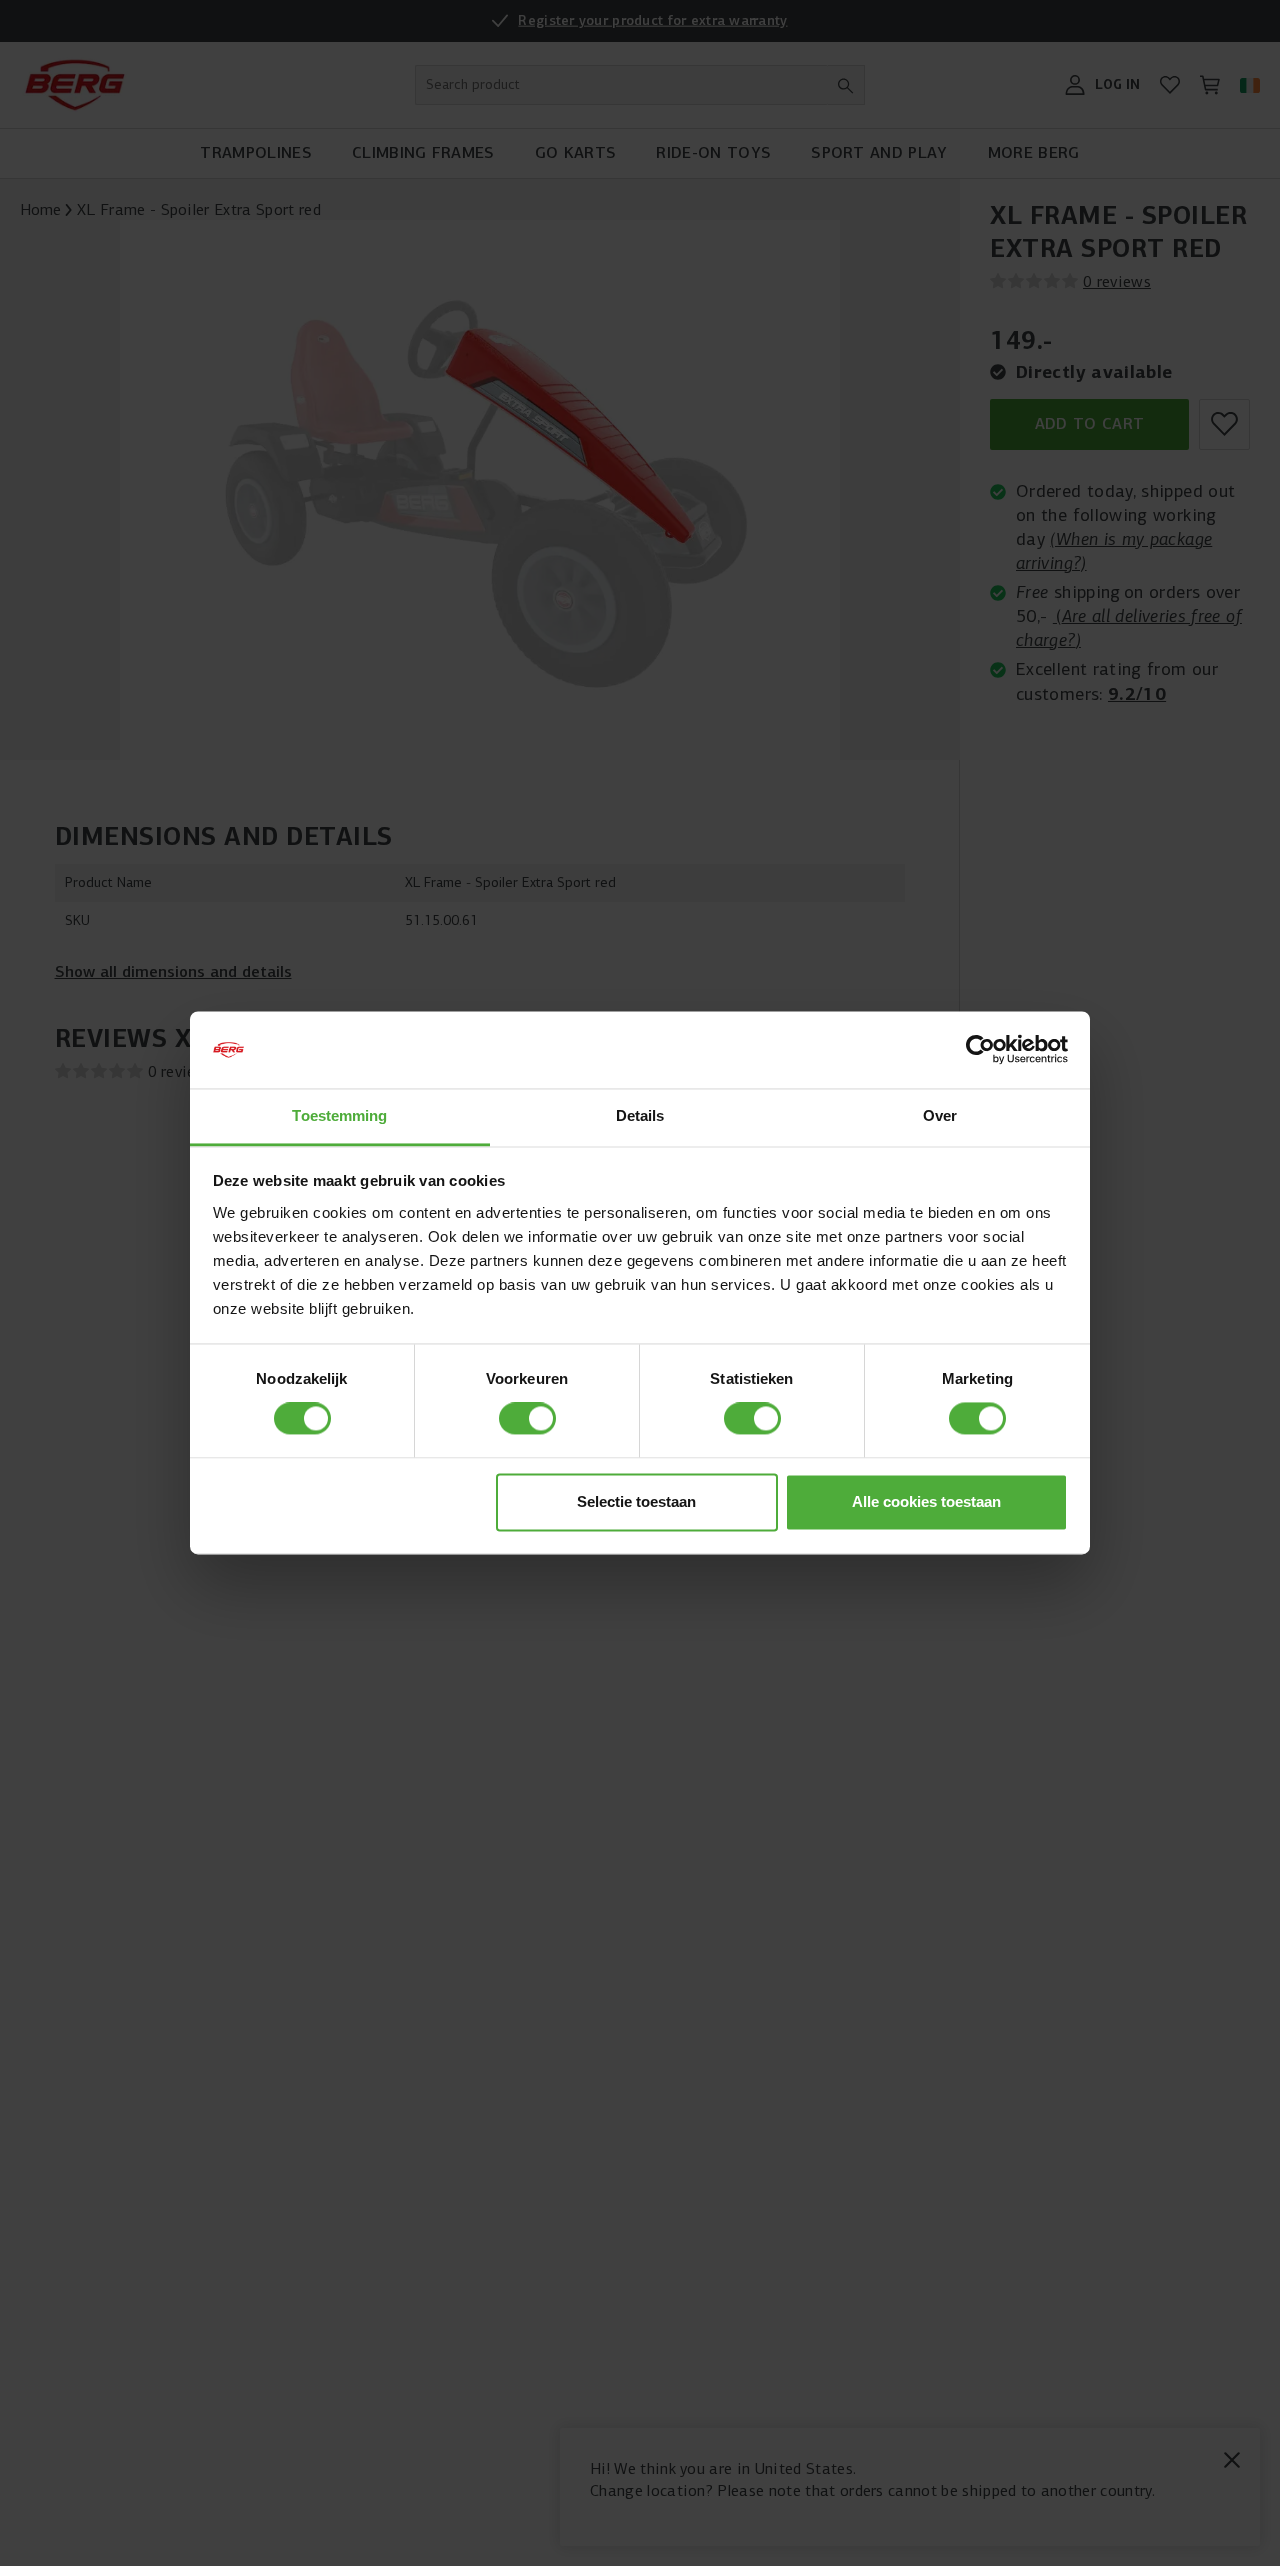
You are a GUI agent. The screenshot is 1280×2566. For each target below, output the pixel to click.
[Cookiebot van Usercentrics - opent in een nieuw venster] (980, 1050)
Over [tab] (940, 1115)
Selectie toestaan (636, 1501)
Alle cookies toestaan (926, 1501)
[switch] (527, 1419)
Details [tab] (640, 1115)
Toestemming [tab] (339, 1115)
